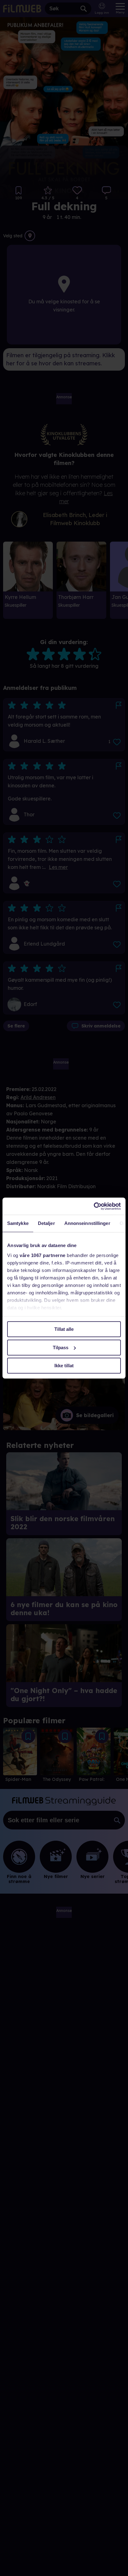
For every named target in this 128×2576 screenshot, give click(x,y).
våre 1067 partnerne (43, 1255)
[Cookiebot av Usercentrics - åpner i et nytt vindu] (94, 1206)
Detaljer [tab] (46, 1223)
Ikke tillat (64, 1366)
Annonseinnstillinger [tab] (87, 1223)
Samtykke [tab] (18, 1223)
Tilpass (61, 1347)
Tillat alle (64, 1329)
